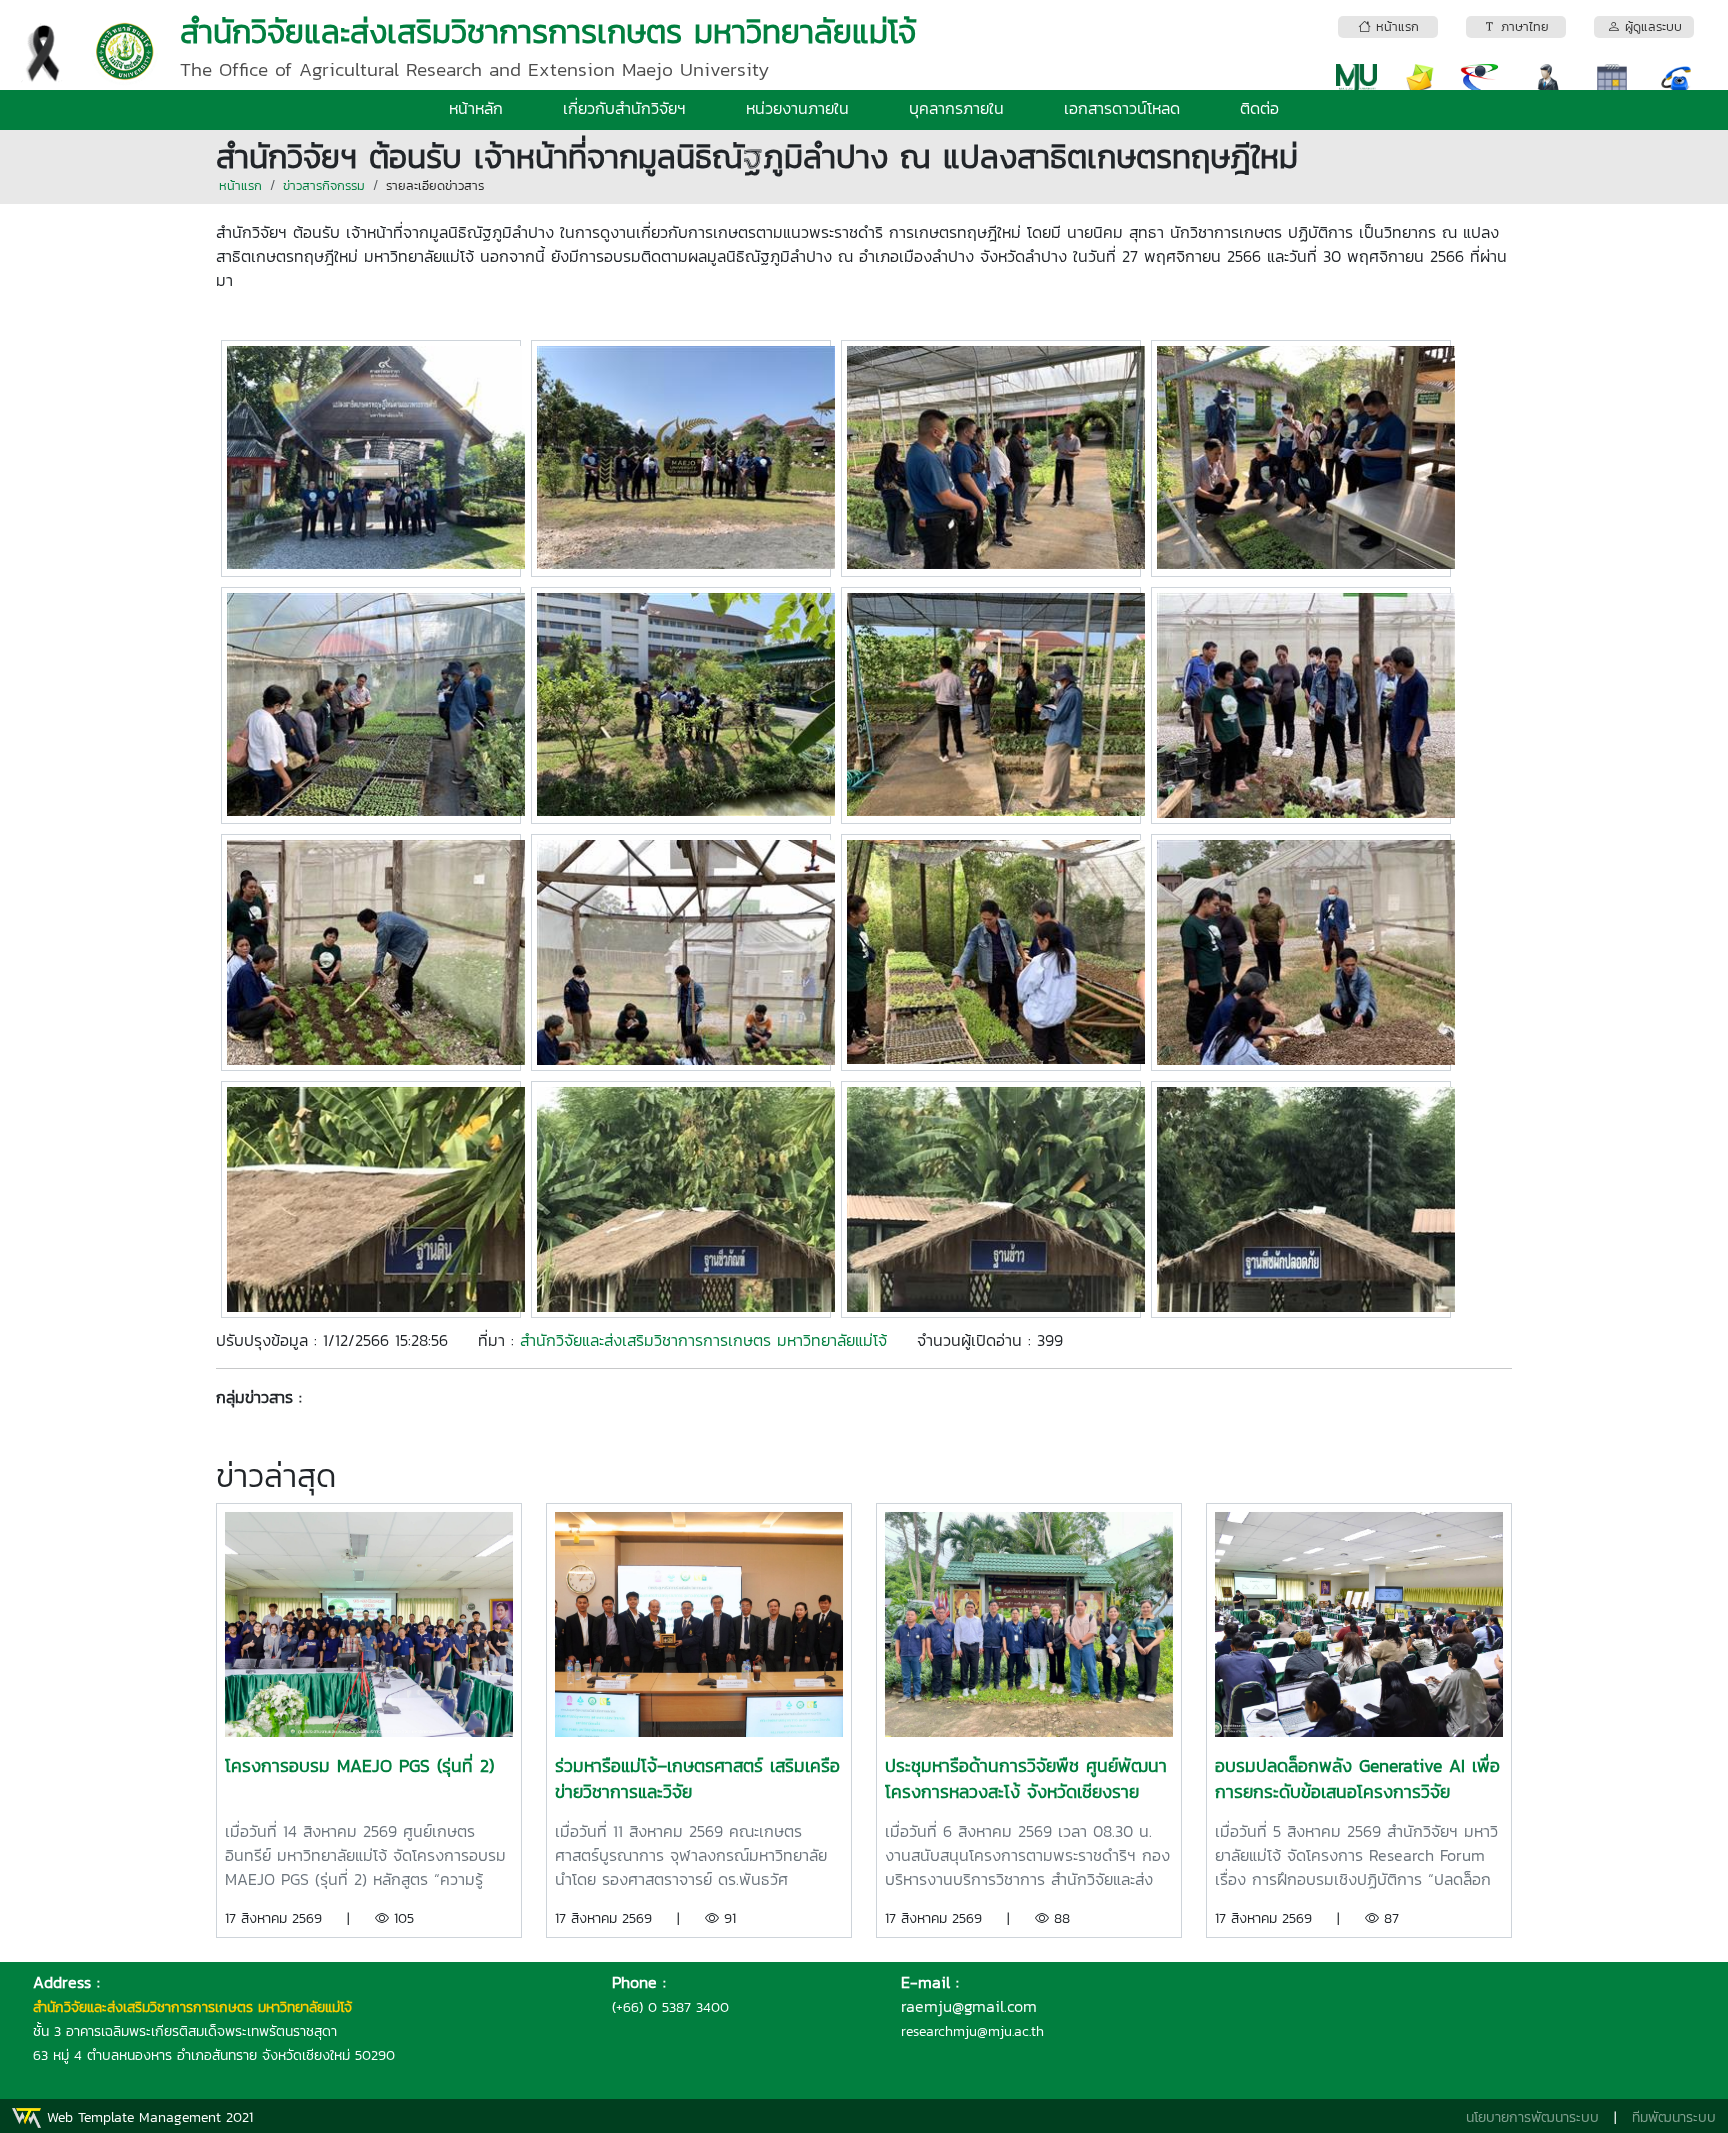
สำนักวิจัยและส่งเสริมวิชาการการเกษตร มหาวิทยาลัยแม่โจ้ (703, 1340)
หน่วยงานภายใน (797, 108)
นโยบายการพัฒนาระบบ (1532, 2117)
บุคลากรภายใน (956, 108)
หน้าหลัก (476, 108)
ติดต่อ (1259, 108)
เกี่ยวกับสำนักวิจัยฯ (624, 108)
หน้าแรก (240, 185)
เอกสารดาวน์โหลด (1122, 108)
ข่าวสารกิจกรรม (324, 185)
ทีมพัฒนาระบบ (1674, 2117)
